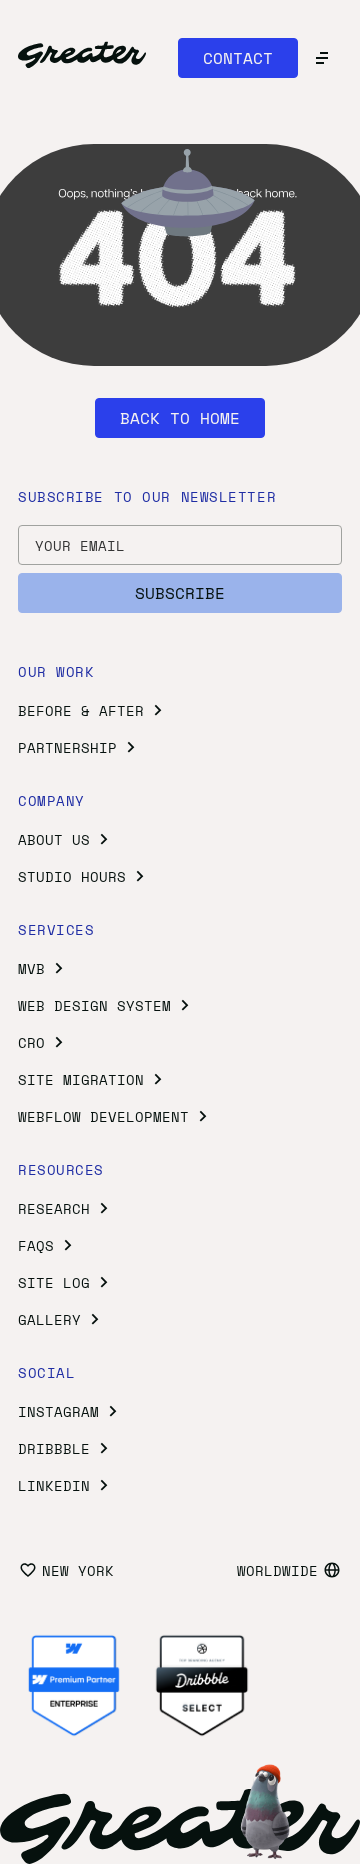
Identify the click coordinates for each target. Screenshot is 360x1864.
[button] (238, 58)
